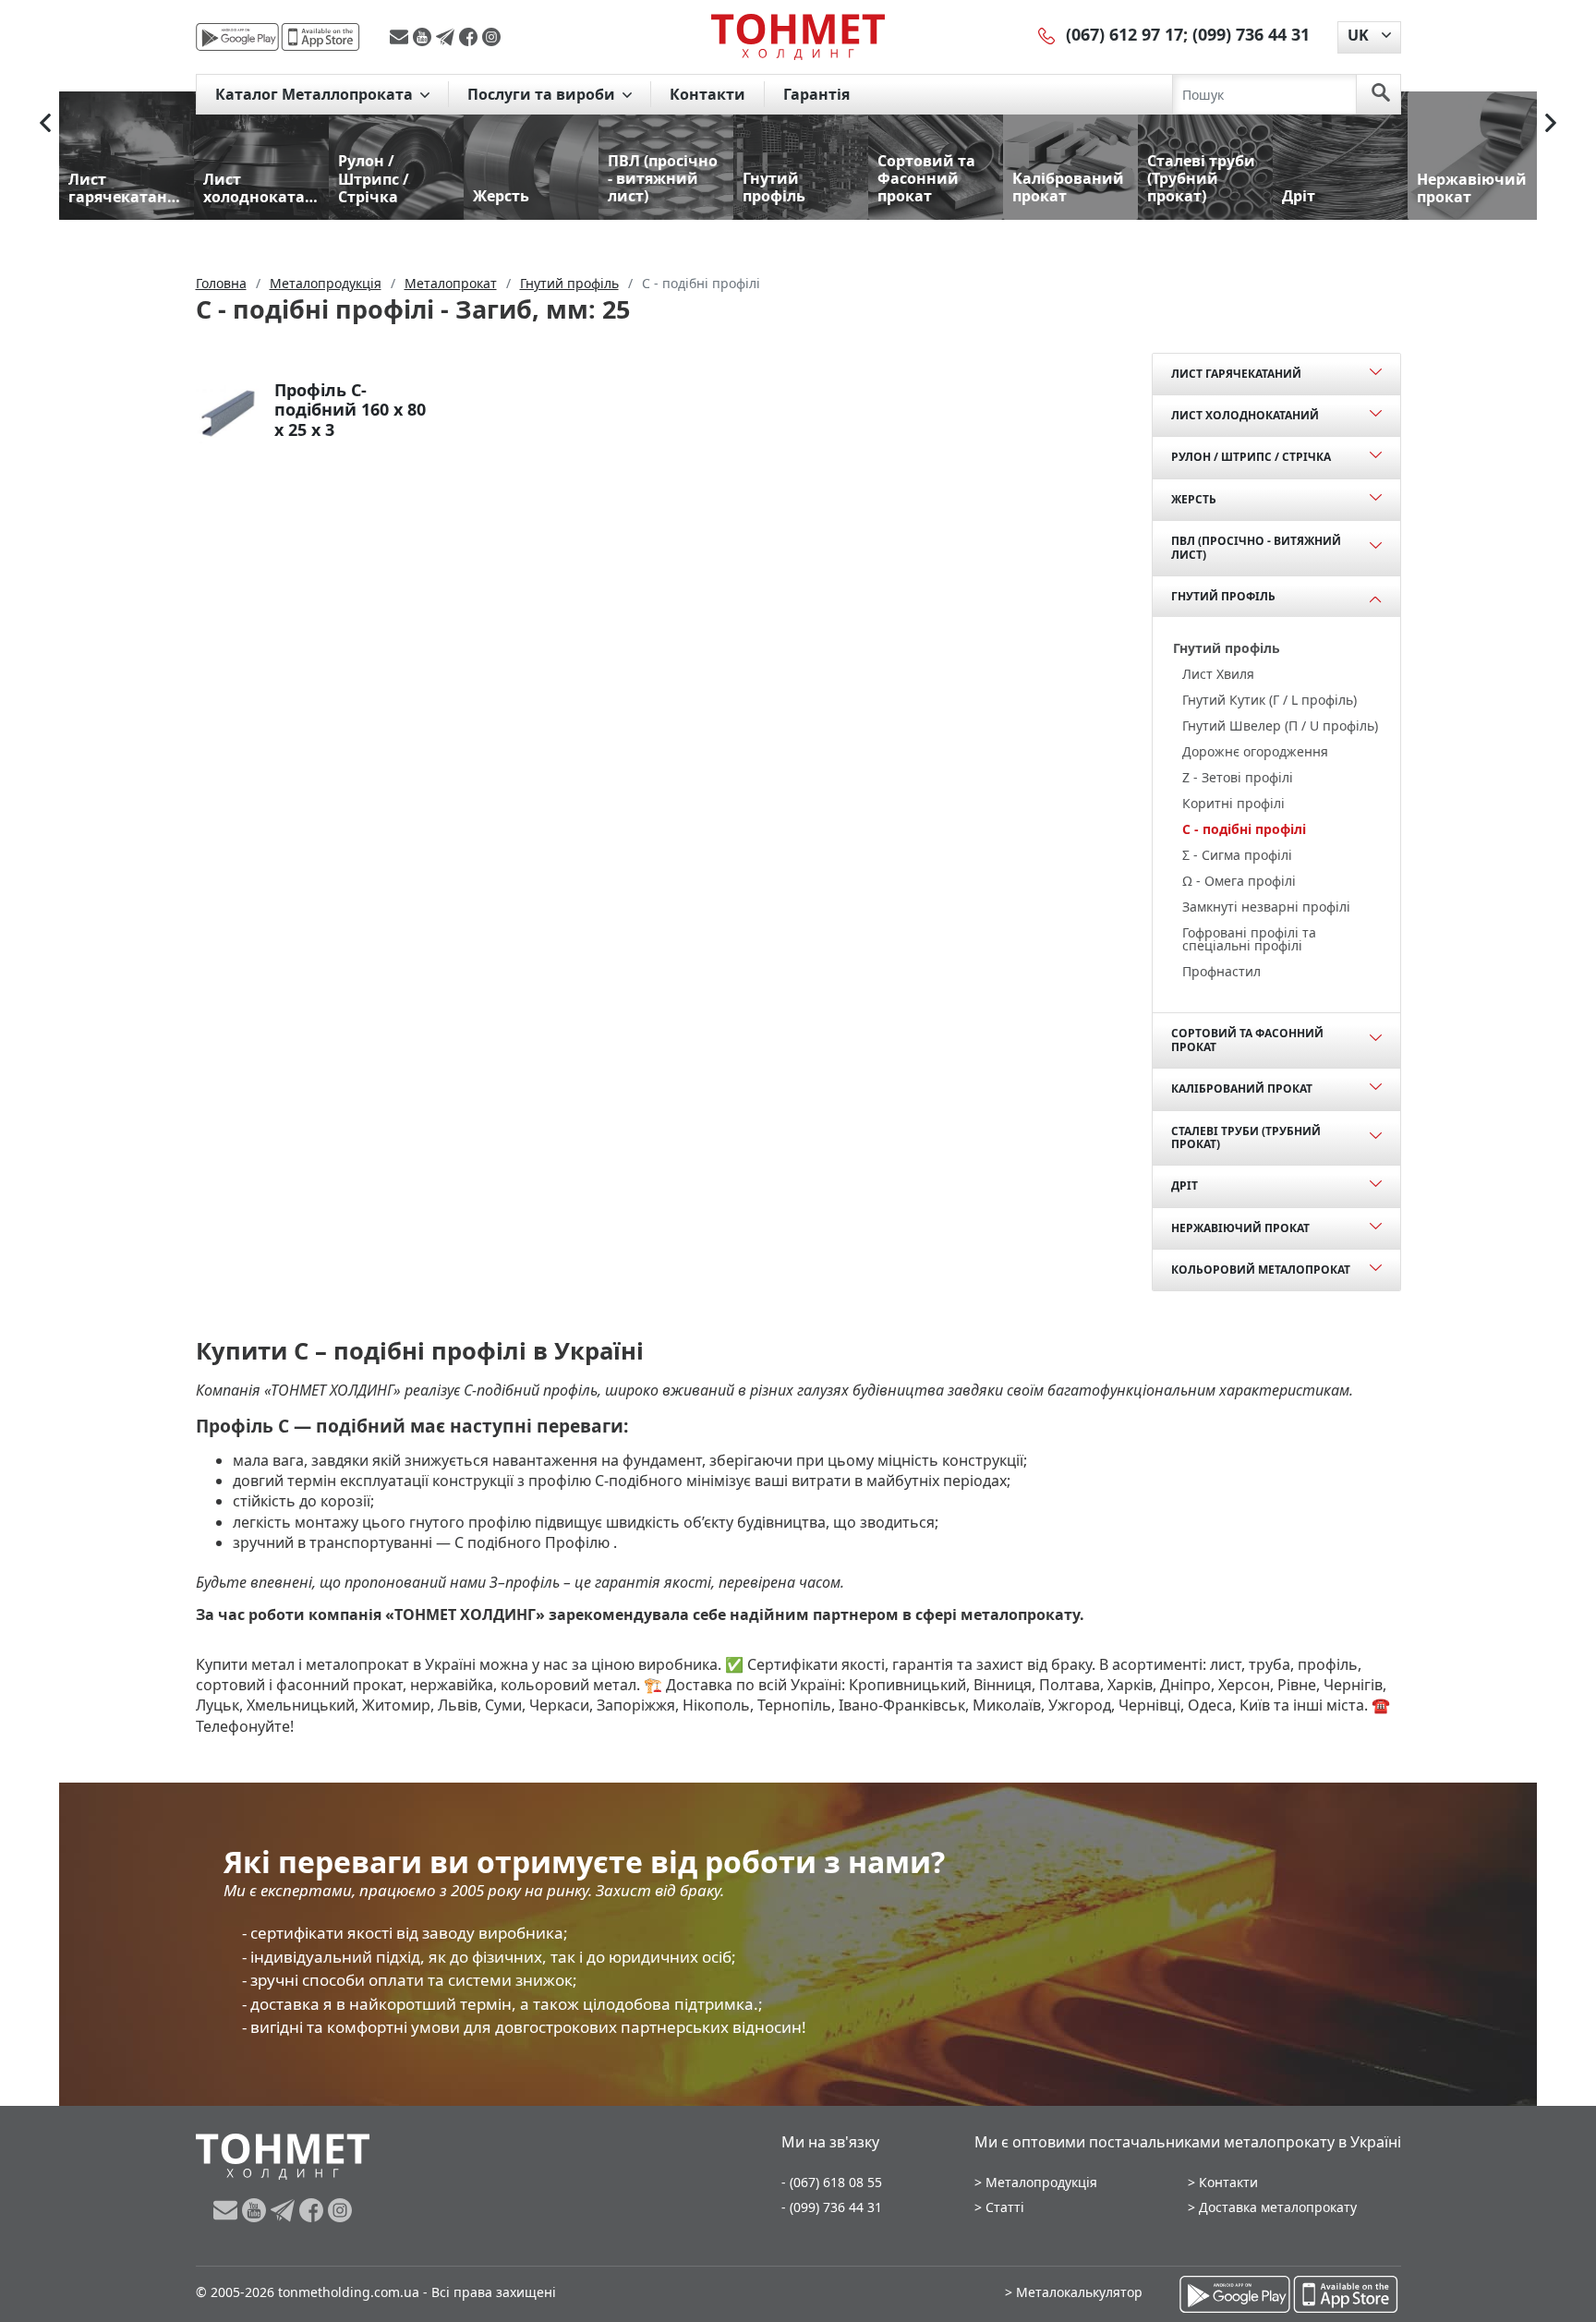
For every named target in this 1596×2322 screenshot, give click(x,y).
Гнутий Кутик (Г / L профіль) (1270, 700)
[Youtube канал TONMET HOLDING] (424, 37)
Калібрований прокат (1242, 1088)
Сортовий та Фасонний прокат (1247, 1040)
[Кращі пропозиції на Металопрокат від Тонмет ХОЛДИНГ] (798, 36)
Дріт (1185, 1185)
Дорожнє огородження (1255, 751)
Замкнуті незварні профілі (1266, 907)
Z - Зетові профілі (1238, 777)
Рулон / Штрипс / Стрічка (1251, 457)
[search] (1381, 94)
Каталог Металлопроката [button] (316, 94)
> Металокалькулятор (1074, 2292)
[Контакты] (1047, 34)
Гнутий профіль (1223, 596)
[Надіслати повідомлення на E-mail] (401, 37)
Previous (45, 123)
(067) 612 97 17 (1124, 34)
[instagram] (491, 37)
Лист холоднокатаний (1245, 415)
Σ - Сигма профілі (1237, 855)
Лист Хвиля (1218, 674)
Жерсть (1194, 499)
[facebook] (471, 37)
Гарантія (816, 94)
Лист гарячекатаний (1236, 374)
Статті (1005, 2207)
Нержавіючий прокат (1240, 1228)
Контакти (707, 94)
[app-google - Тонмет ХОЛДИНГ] (237, 37)
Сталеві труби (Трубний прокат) (1246, 1137)
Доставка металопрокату (1278, 2207)
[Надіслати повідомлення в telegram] (447, 37)
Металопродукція (1041, 2182)
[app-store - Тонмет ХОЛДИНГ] (320, 37)
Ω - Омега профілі (1239, 881)
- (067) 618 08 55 (832, 2182)
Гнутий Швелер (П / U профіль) (1280, 726)
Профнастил (1221, 971)
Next (1551, 123)
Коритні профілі (1233, 803)
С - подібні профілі (1244, 829)
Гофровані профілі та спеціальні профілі (1249, 939)
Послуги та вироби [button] (543, 94)
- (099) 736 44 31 (832, 2207)
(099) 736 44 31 (1251, 34)
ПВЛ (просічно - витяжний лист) (1256, 547)
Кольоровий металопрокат (1261, 1270)
